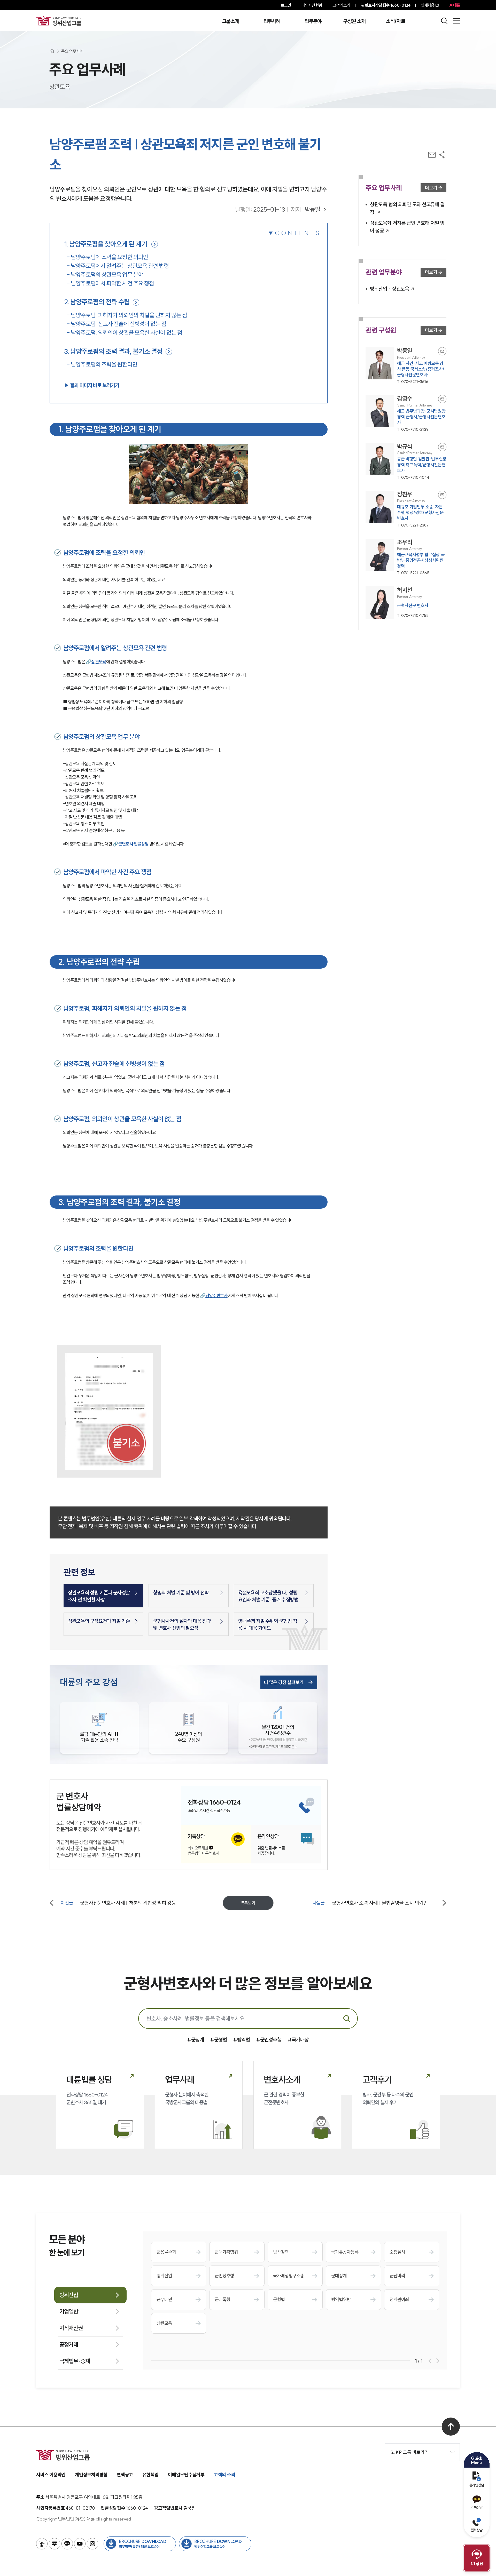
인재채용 (428, 5)
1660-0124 (388, 5)
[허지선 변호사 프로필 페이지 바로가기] (406, 603)
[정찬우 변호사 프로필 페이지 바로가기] (406, 509)
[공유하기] (442, 155)
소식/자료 (396, 21)
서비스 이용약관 (51, 2475)
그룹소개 (231, 21)
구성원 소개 (354, 21)
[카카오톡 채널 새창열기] (67, 2544)
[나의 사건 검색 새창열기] (42, 2544)
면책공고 (125, 2475)
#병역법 (242, 2040)
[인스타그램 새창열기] (92, 2544)
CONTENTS (298, 233)
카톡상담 (476, 2507)
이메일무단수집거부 (186, 2475)
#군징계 (196, 2040)
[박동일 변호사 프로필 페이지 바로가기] (406, 366)
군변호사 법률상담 (134, 844)
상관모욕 (99, 662)
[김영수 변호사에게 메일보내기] (442, 399)
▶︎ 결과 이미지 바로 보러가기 (92, 385)
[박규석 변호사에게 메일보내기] (442, 447)
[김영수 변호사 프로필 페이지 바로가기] (406, 414)
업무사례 (272, 21)
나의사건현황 (312, 5)
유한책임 (150, 2475)
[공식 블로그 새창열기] (55, 2544)
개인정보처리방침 (91, 2475)
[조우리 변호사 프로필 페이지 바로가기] (406, 557)
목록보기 (248, 1903)
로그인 (286, 5)
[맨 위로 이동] (451, 2427)
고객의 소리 (341, 5)
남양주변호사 (216, 1295)
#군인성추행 (269, 2040)
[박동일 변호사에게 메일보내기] (442, 351)
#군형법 (219, 2040)
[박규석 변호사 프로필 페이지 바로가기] (406, 462)
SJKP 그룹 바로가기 (410, 2452)
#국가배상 (298, 2040)
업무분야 (313, 21)
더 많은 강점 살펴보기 (284, 1682)
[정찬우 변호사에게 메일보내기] (442, 495)
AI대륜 (455, 5)
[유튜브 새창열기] (80, 2544)
